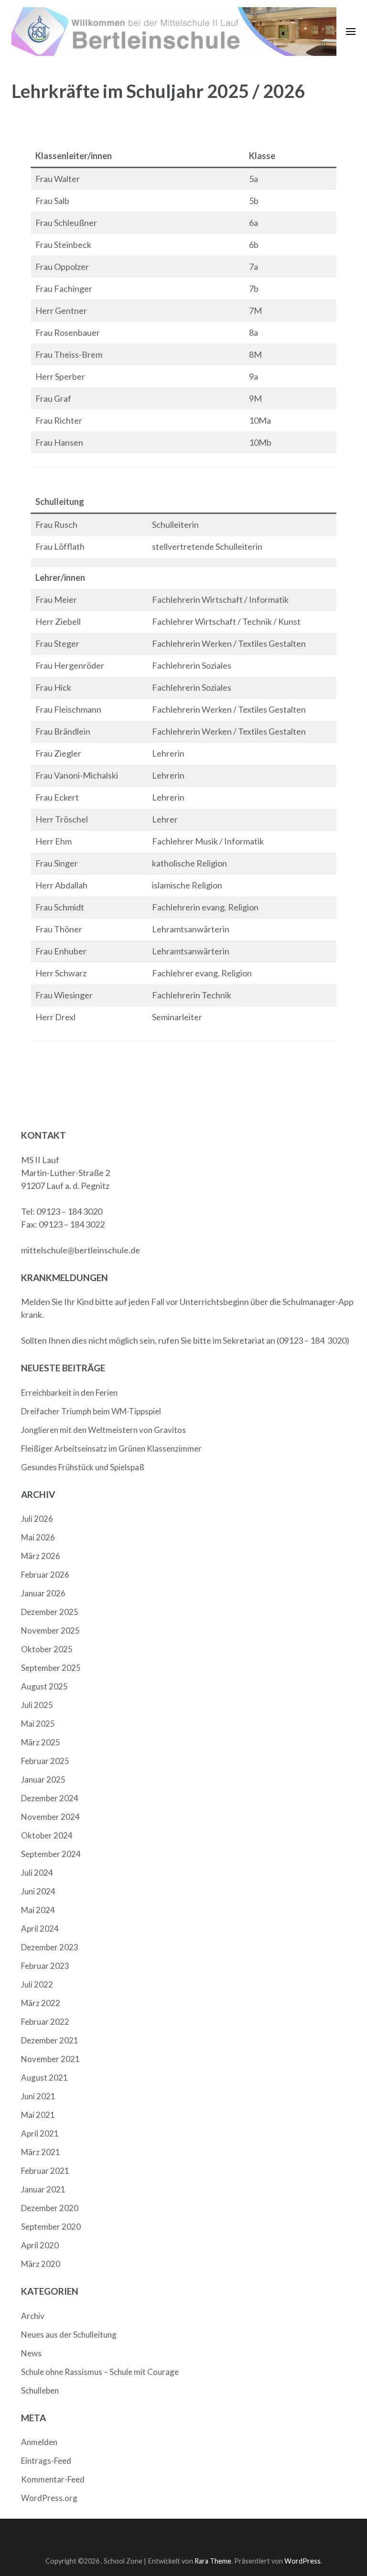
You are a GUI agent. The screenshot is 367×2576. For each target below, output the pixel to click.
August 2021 (44, 2078)
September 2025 (51, 1668)
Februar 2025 (45, 1761)
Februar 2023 (45, 1966)
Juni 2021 (38, 2096)
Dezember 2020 (50, 2208)
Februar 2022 (45, 2022)
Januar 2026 (43, 1593)
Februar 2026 (45, 1575)
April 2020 (40, 2245)
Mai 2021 (38, 2115)
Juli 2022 (37, 1984)
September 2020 (51, 2227)
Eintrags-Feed (46, 2461)
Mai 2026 (38, 1537)
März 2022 (41, 2003)
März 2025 (41, 1742)
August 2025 (44, 1686)
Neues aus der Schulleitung (69, 2335)
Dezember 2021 (50, 2040)
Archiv (33, 2316)
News (31, 2353)
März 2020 (41, 2264)
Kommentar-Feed (53, 2479)
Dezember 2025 (50, 1612)
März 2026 (41, 1556)
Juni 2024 (38, 1891)
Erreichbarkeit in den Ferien (69, 1393)
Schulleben (40, 2390)
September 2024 (51, 1854)
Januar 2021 (43, 2189)
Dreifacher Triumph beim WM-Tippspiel (91, 1411)
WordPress (302, 2561)
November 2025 (50, 1630)
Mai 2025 (38, 1724)
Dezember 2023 (50, 1947)
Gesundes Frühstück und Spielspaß (83, 1467)
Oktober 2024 (47, 1835)
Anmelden (39, 2442)
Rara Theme (213, 2561)
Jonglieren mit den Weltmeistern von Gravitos (103, 1430)
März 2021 (41, 2152)
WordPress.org (49, 2498)
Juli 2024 (37, 1873)
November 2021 (50, 2059)
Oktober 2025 (47, 1649)
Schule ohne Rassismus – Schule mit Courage (100, 2372)
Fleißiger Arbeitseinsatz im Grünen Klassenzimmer (111, 1448)
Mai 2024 (38, 1910)
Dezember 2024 (50, 1798)
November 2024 (50, 1817)
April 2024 (40, 1929)
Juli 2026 (37, 1519)
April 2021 (40, 2133)
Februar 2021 (45, 2171)
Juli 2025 (37, 1705)
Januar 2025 (43, 1780)
